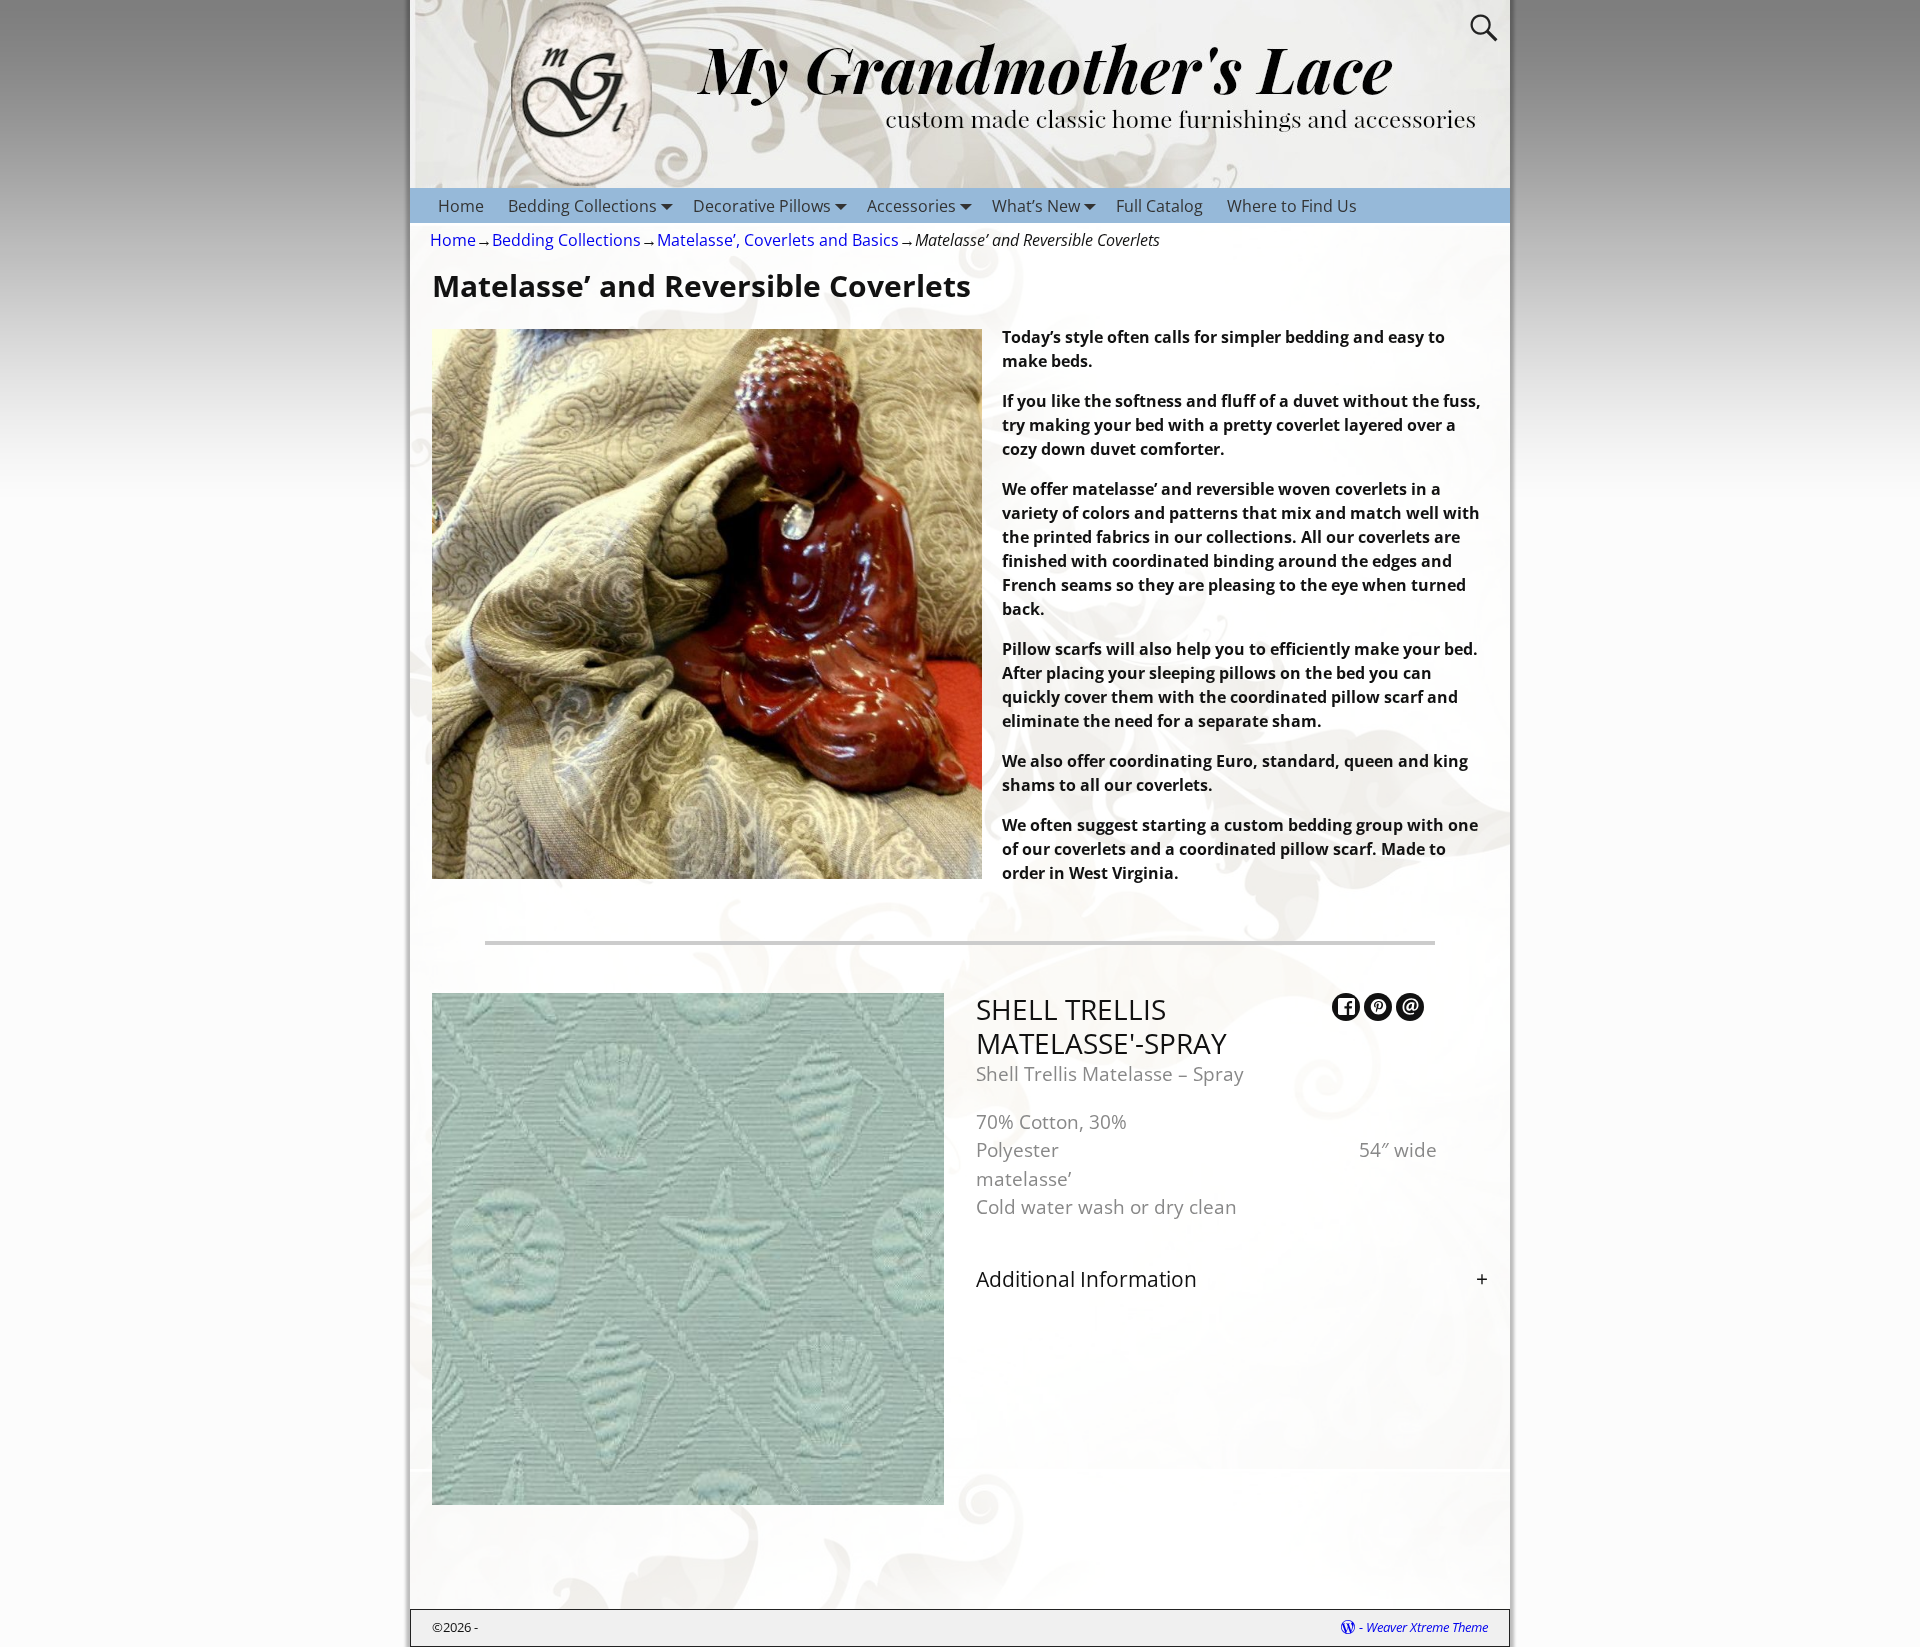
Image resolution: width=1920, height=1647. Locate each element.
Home (461, 206)
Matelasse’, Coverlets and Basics (778, 240)
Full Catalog (1159, 206)
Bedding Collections (582, 206)
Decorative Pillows (762, 206)
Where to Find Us (1292, 206)
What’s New (1036, 206)
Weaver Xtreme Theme (1427, 1627)
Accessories (911, 206)
